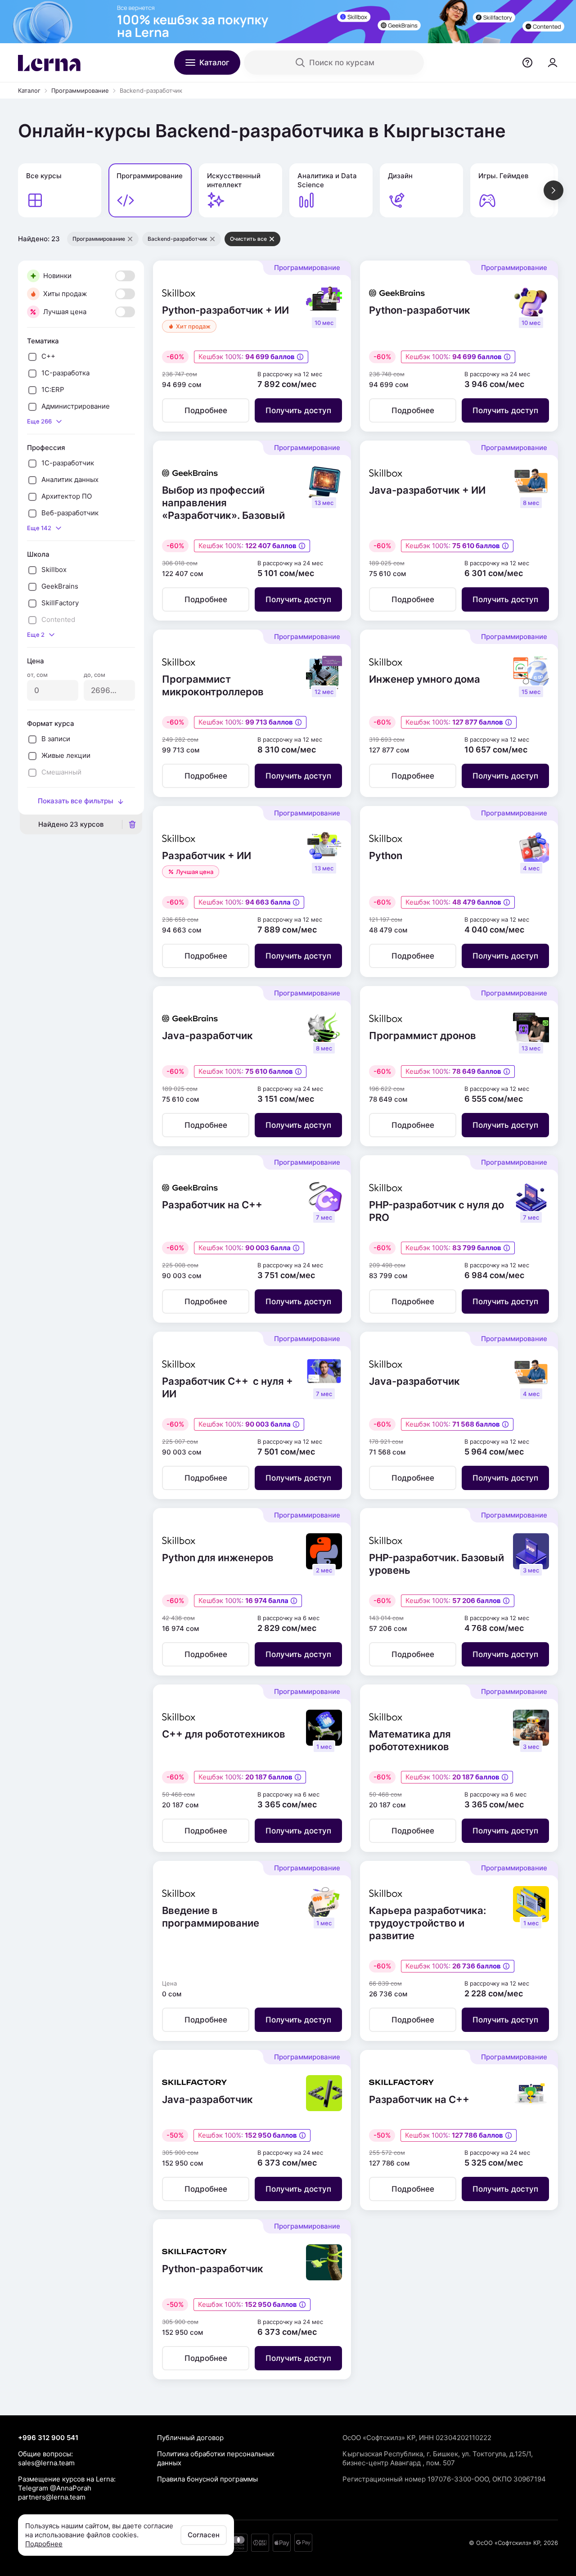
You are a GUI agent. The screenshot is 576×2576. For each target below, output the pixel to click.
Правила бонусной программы (207, 2479)
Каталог (29, 90)
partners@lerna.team (52, 2497)
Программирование (80, 90)
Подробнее (44, 2544)
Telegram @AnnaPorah (55, 2488)
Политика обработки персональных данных (216, 2458)
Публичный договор (190, 2438)
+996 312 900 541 (48, 2438)
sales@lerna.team (46, 2463)
